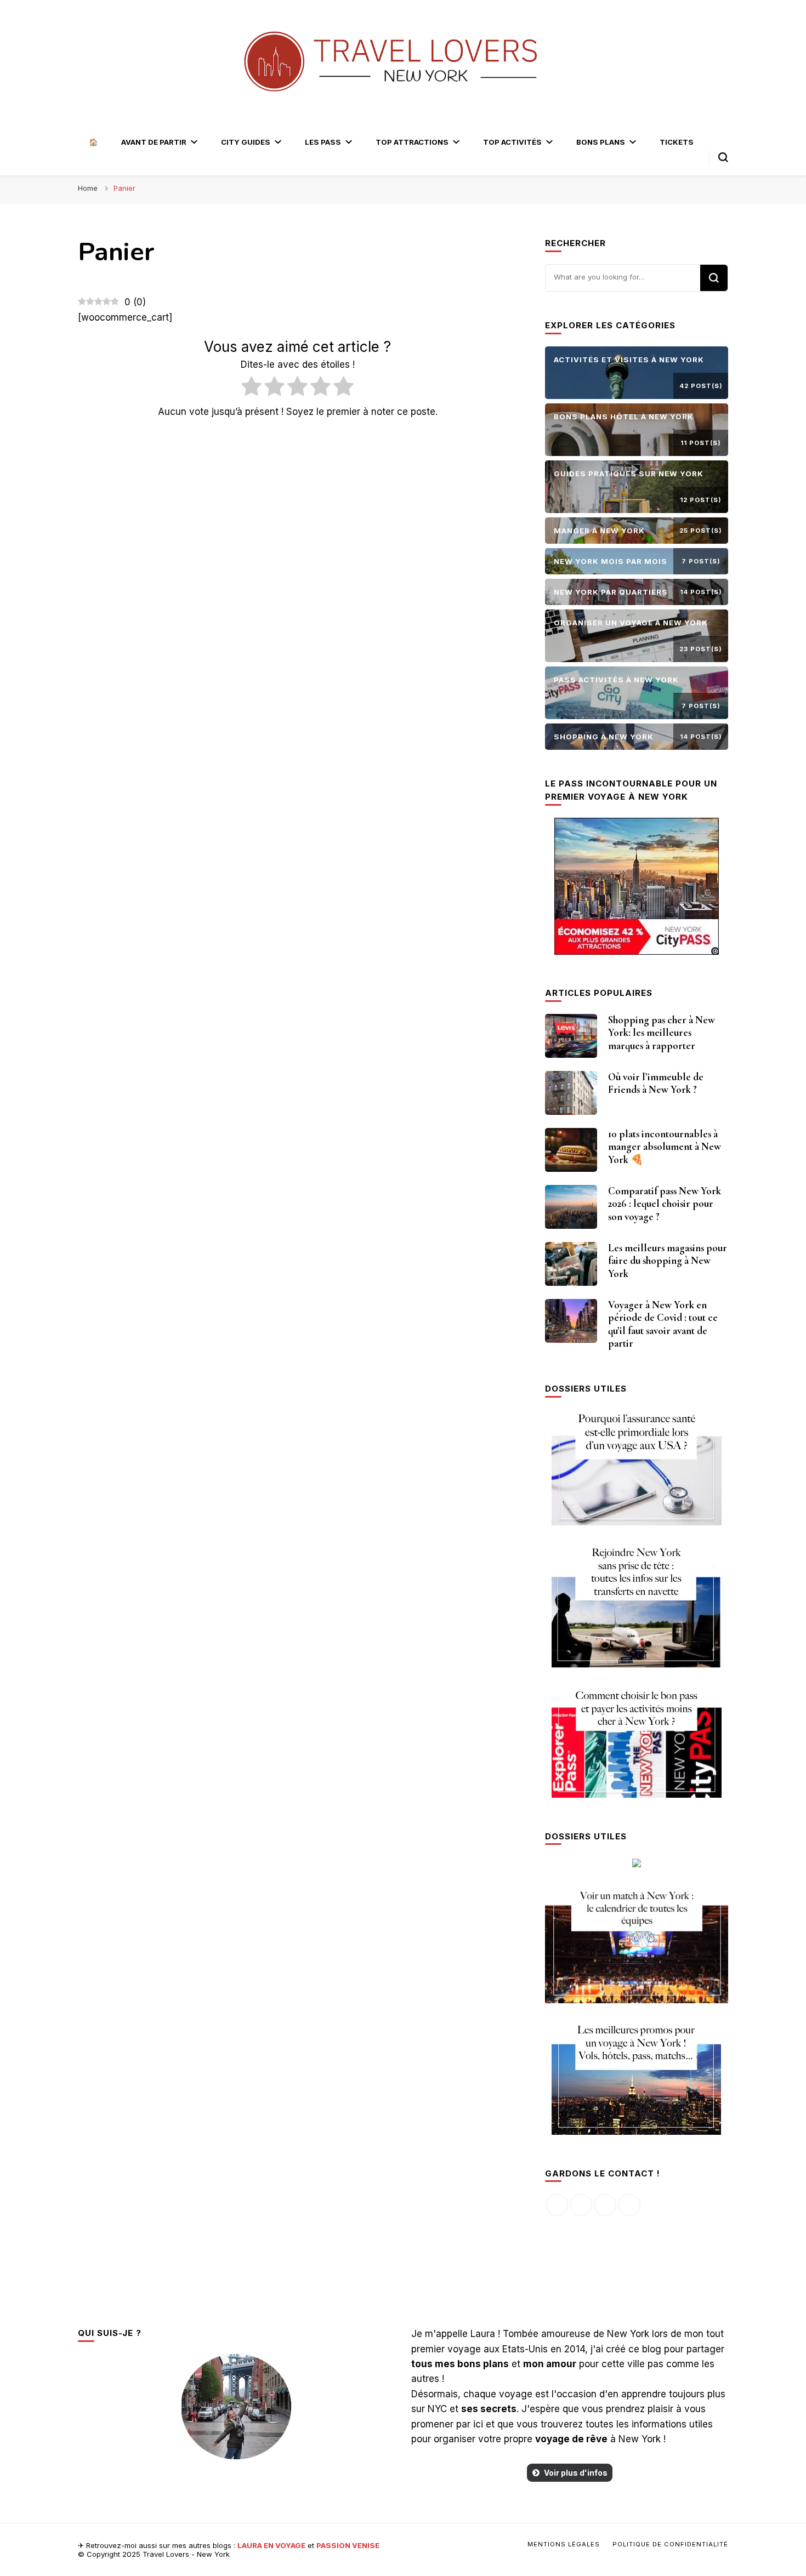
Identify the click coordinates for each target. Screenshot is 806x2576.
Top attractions (412, 142)
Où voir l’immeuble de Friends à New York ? (656, 1084)
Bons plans (601, 142)
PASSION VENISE (348, 2545)
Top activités (512, 142)
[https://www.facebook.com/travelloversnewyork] (557, 2205)
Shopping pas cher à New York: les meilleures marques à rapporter (662, 1033)
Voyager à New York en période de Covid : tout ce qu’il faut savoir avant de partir (663, 1324)
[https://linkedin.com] (605, 2205)
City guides (246, 142)
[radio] (251, 388)
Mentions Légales (564, 2544)
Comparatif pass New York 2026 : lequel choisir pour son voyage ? (665, 1204)
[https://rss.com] (629, 2205)
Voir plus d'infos (576, 2473)
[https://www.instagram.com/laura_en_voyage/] (581, 2205)
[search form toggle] (723, 157)
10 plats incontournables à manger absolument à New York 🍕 (665, 1147)
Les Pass (323, 142)
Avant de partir (154, 142)
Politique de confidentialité (670, 2544)
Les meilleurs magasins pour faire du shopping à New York (668, 1261)
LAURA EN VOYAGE (271, 2545)
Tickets (677, 142)
